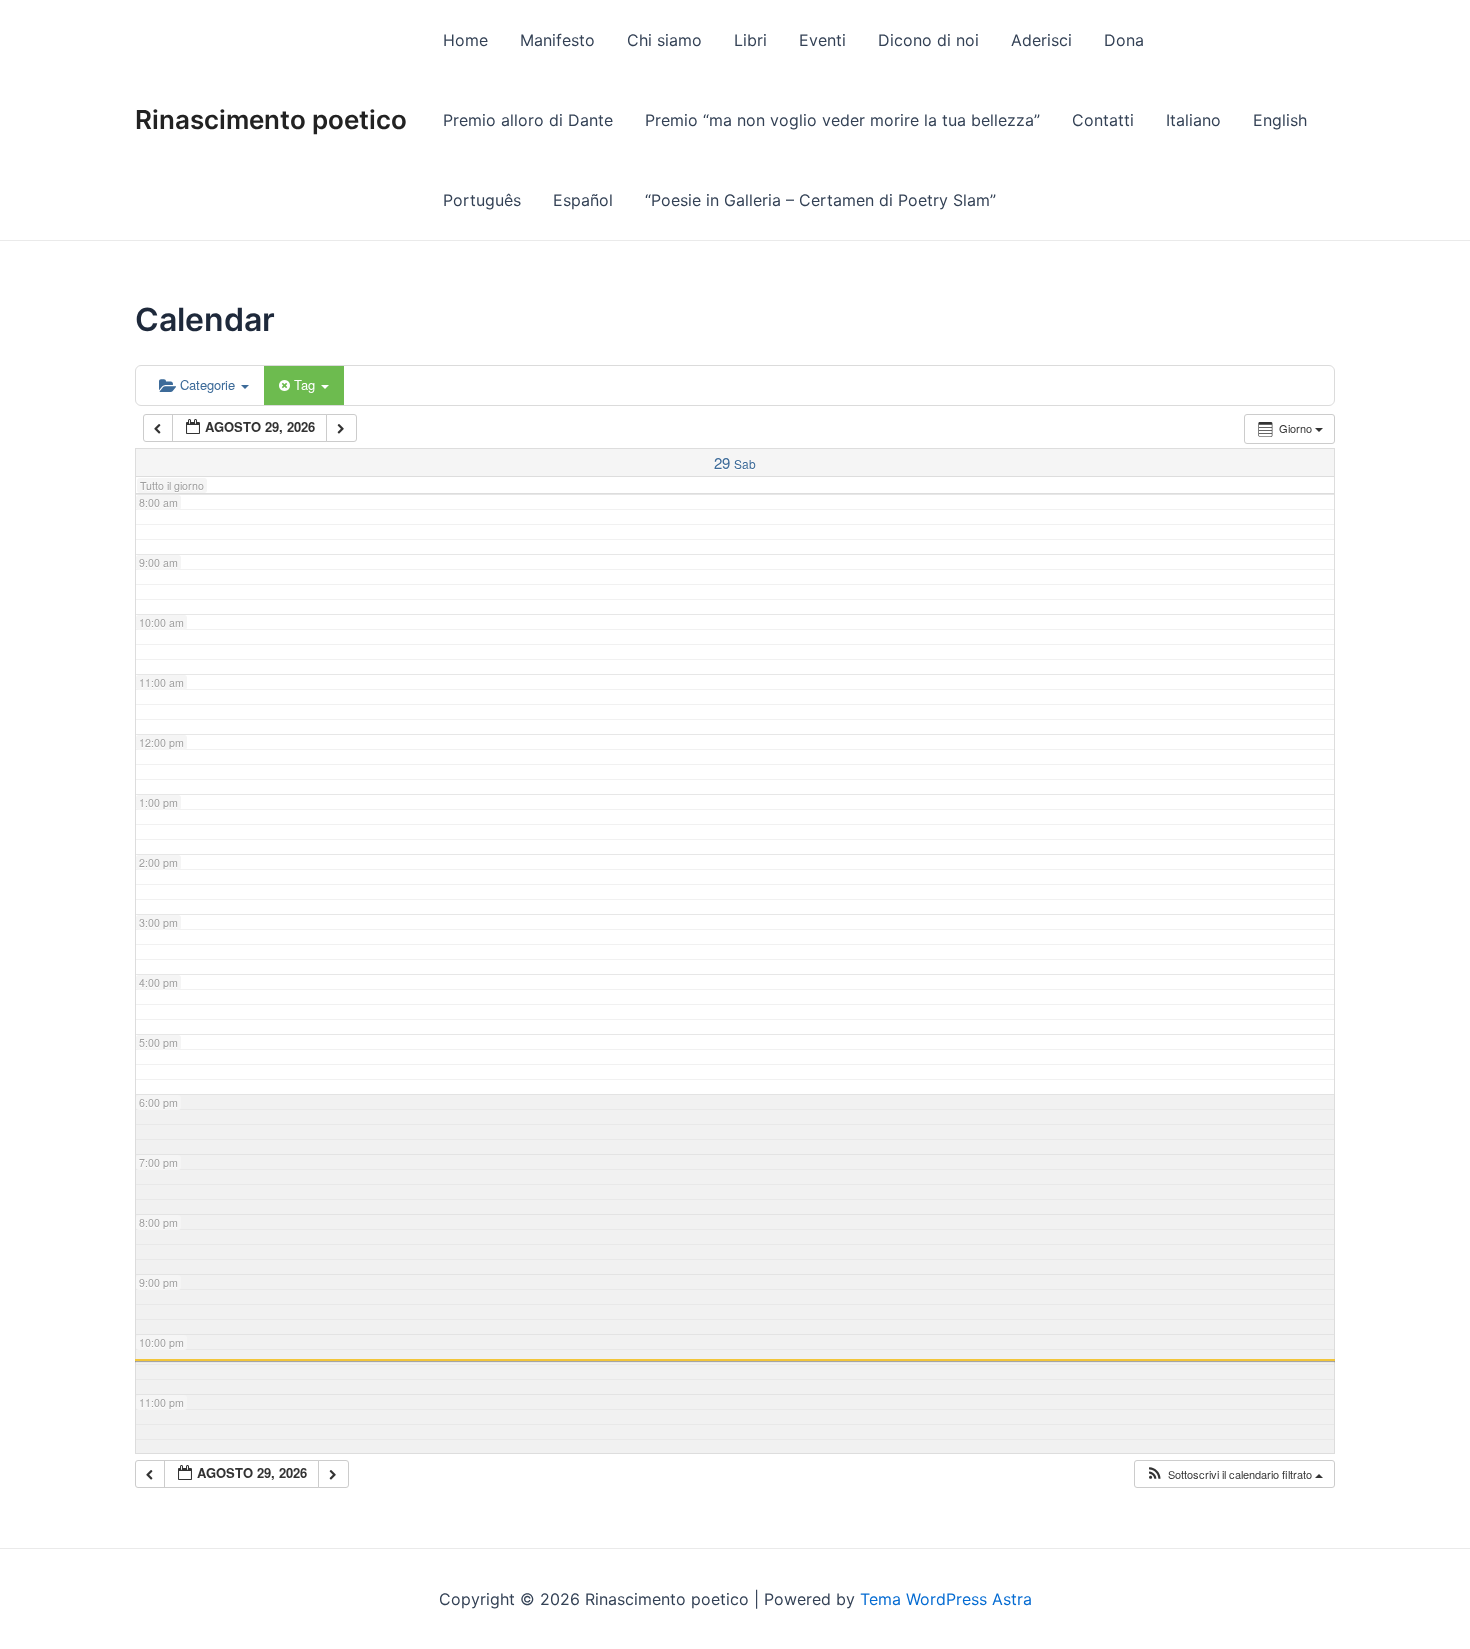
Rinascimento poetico (271, 119)
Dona (1124, 40)
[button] (1234, 1474)
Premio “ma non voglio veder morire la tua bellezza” (842, 120)
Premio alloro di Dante (528, 120)
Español (583, 200)
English (1280, 120)
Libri (750, 40)
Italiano (1193, 120)
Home (465, 40)
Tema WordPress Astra (946, 1599)
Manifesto (557, 40)
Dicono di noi (928, 40)
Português (482, 200)
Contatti (1103, 120)
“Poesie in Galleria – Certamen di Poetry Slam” (820, 200)
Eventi (822, 40)
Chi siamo (664, 40)
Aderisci (1041, 40)
